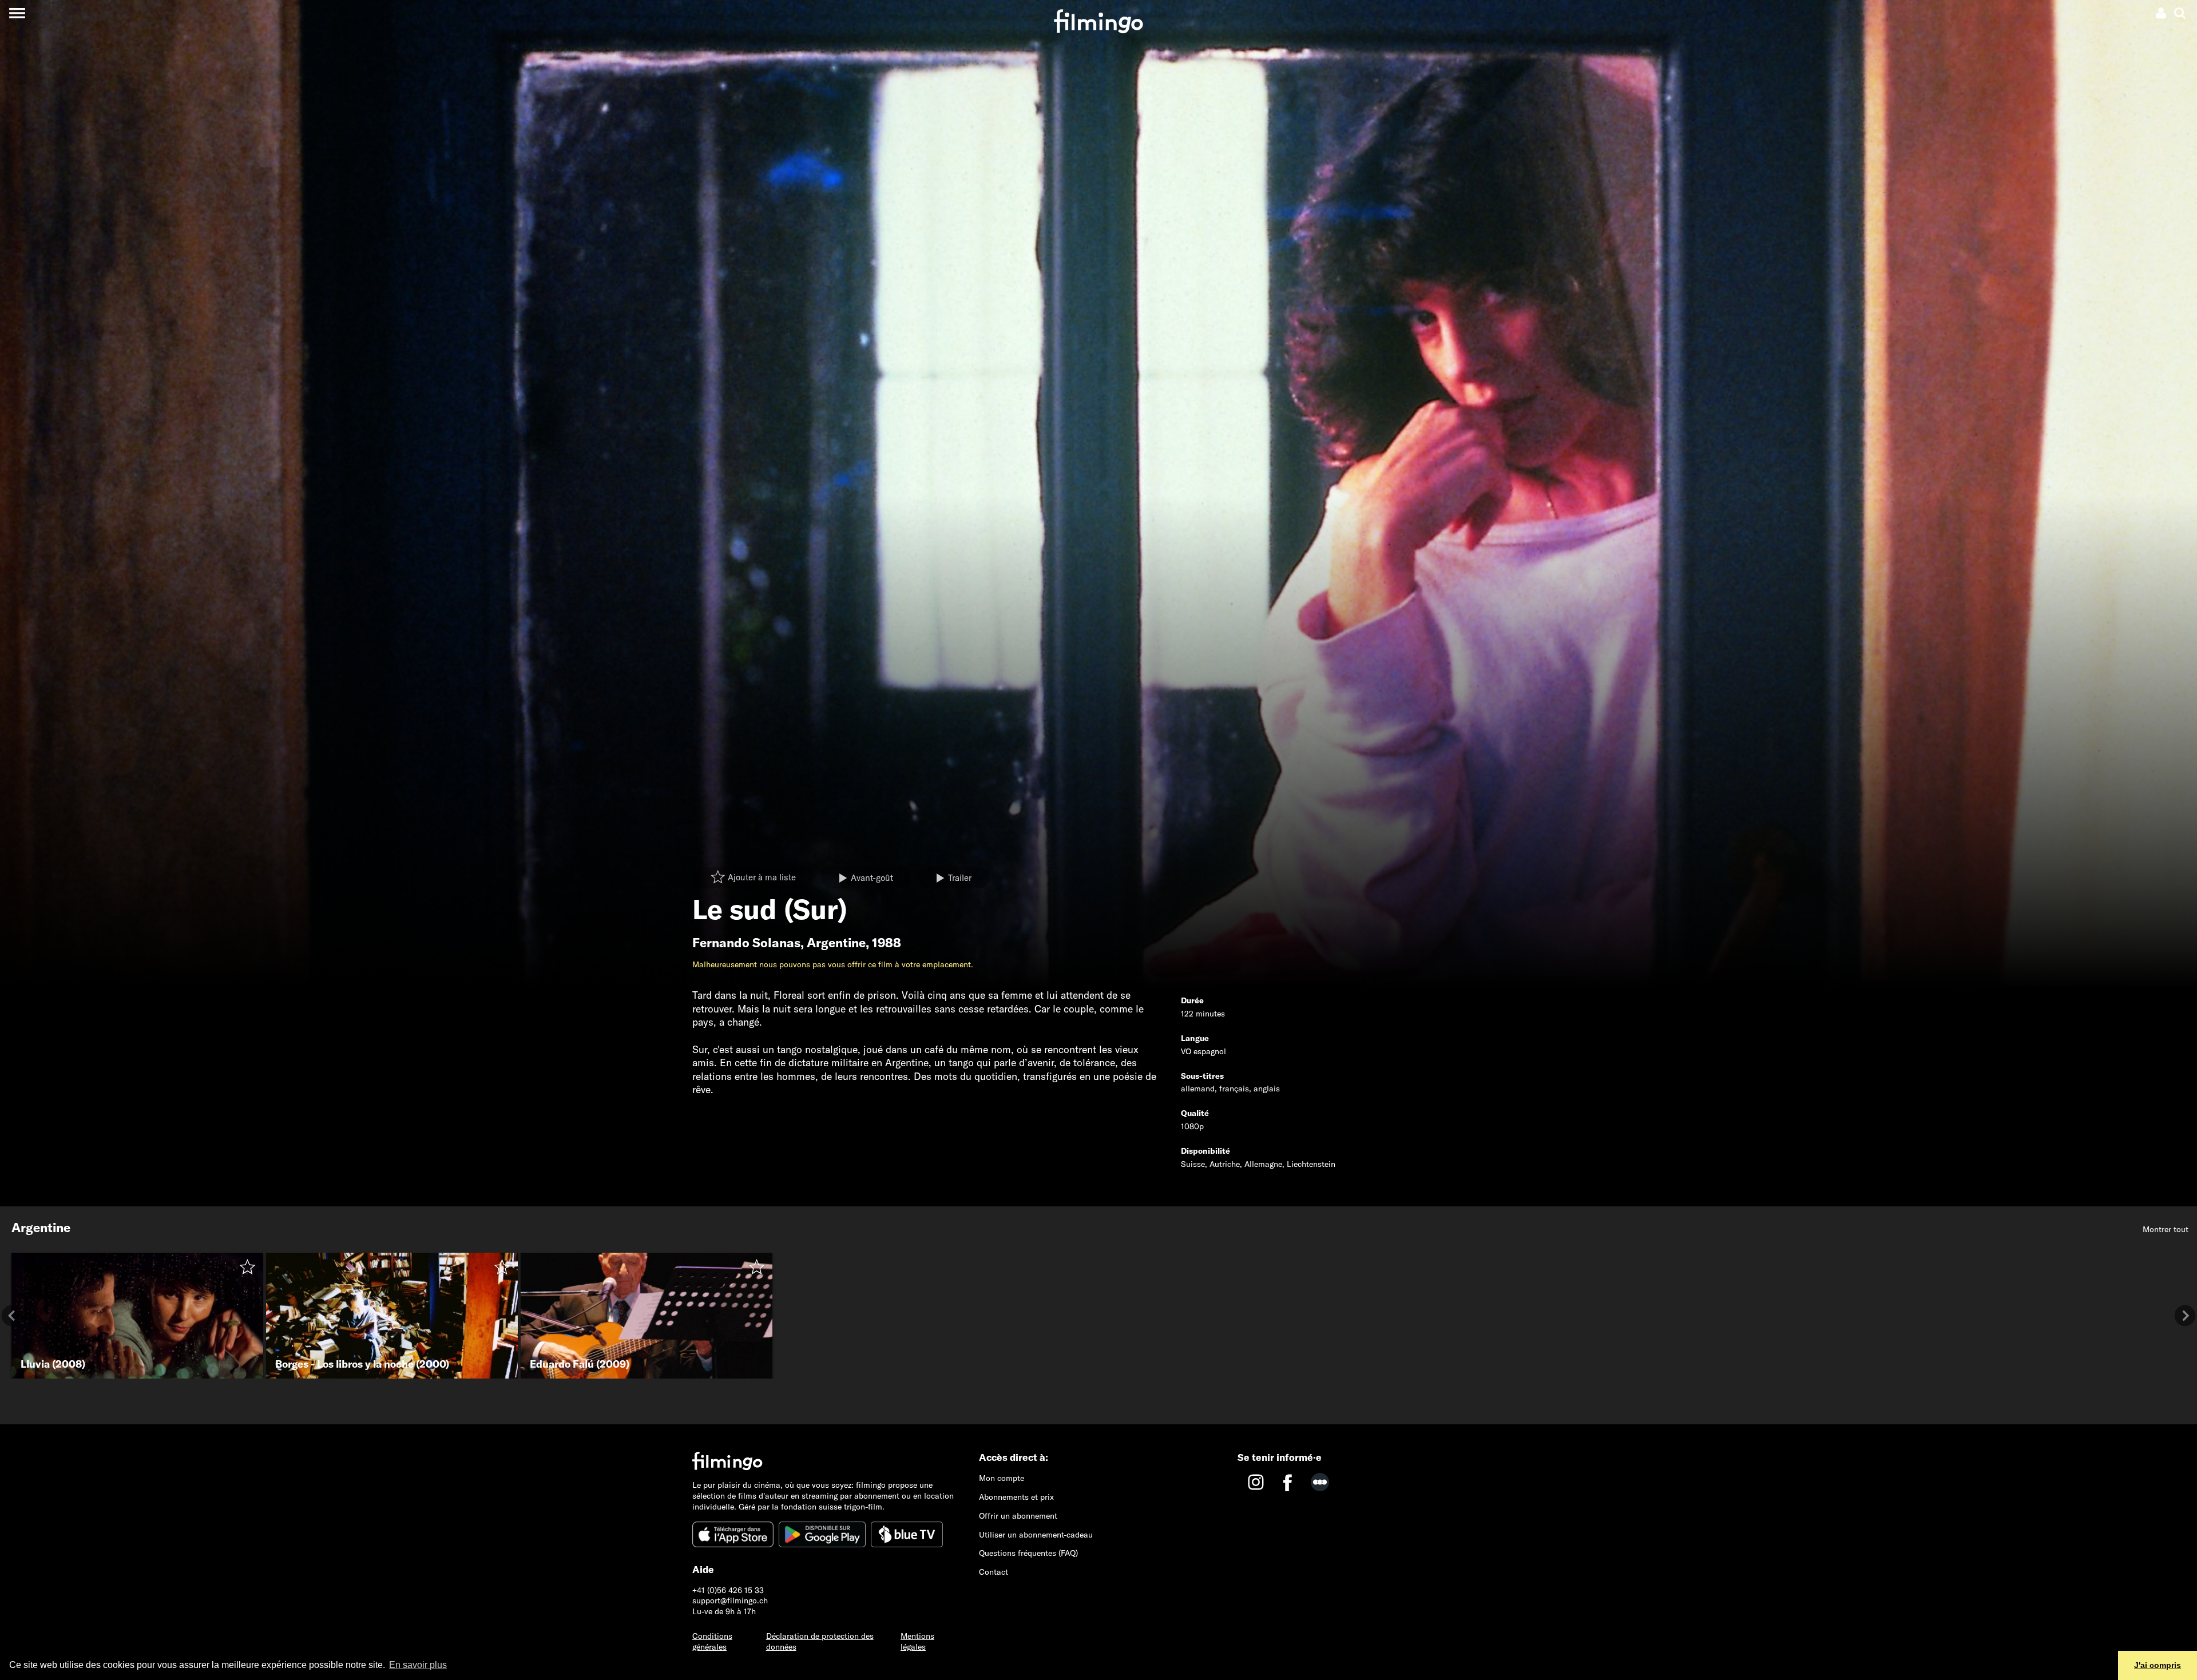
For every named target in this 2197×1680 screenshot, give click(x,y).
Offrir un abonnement (1018, 1516)
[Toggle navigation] (17, 13)
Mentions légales (917, 1641)
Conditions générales (712, 1641)
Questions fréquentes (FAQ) (1028, 1553)
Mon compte (1002, 1478)
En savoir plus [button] (418, 1665)
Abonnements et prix (1016, 1497)
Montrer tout (2166, 1229)
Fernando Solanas (746, 943)
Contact (994, 1572)
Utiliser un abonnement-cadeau (1036, 1535)
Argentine (836, 943)
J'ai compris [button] (2158, 1665)
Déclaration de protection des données (820, 1641)
